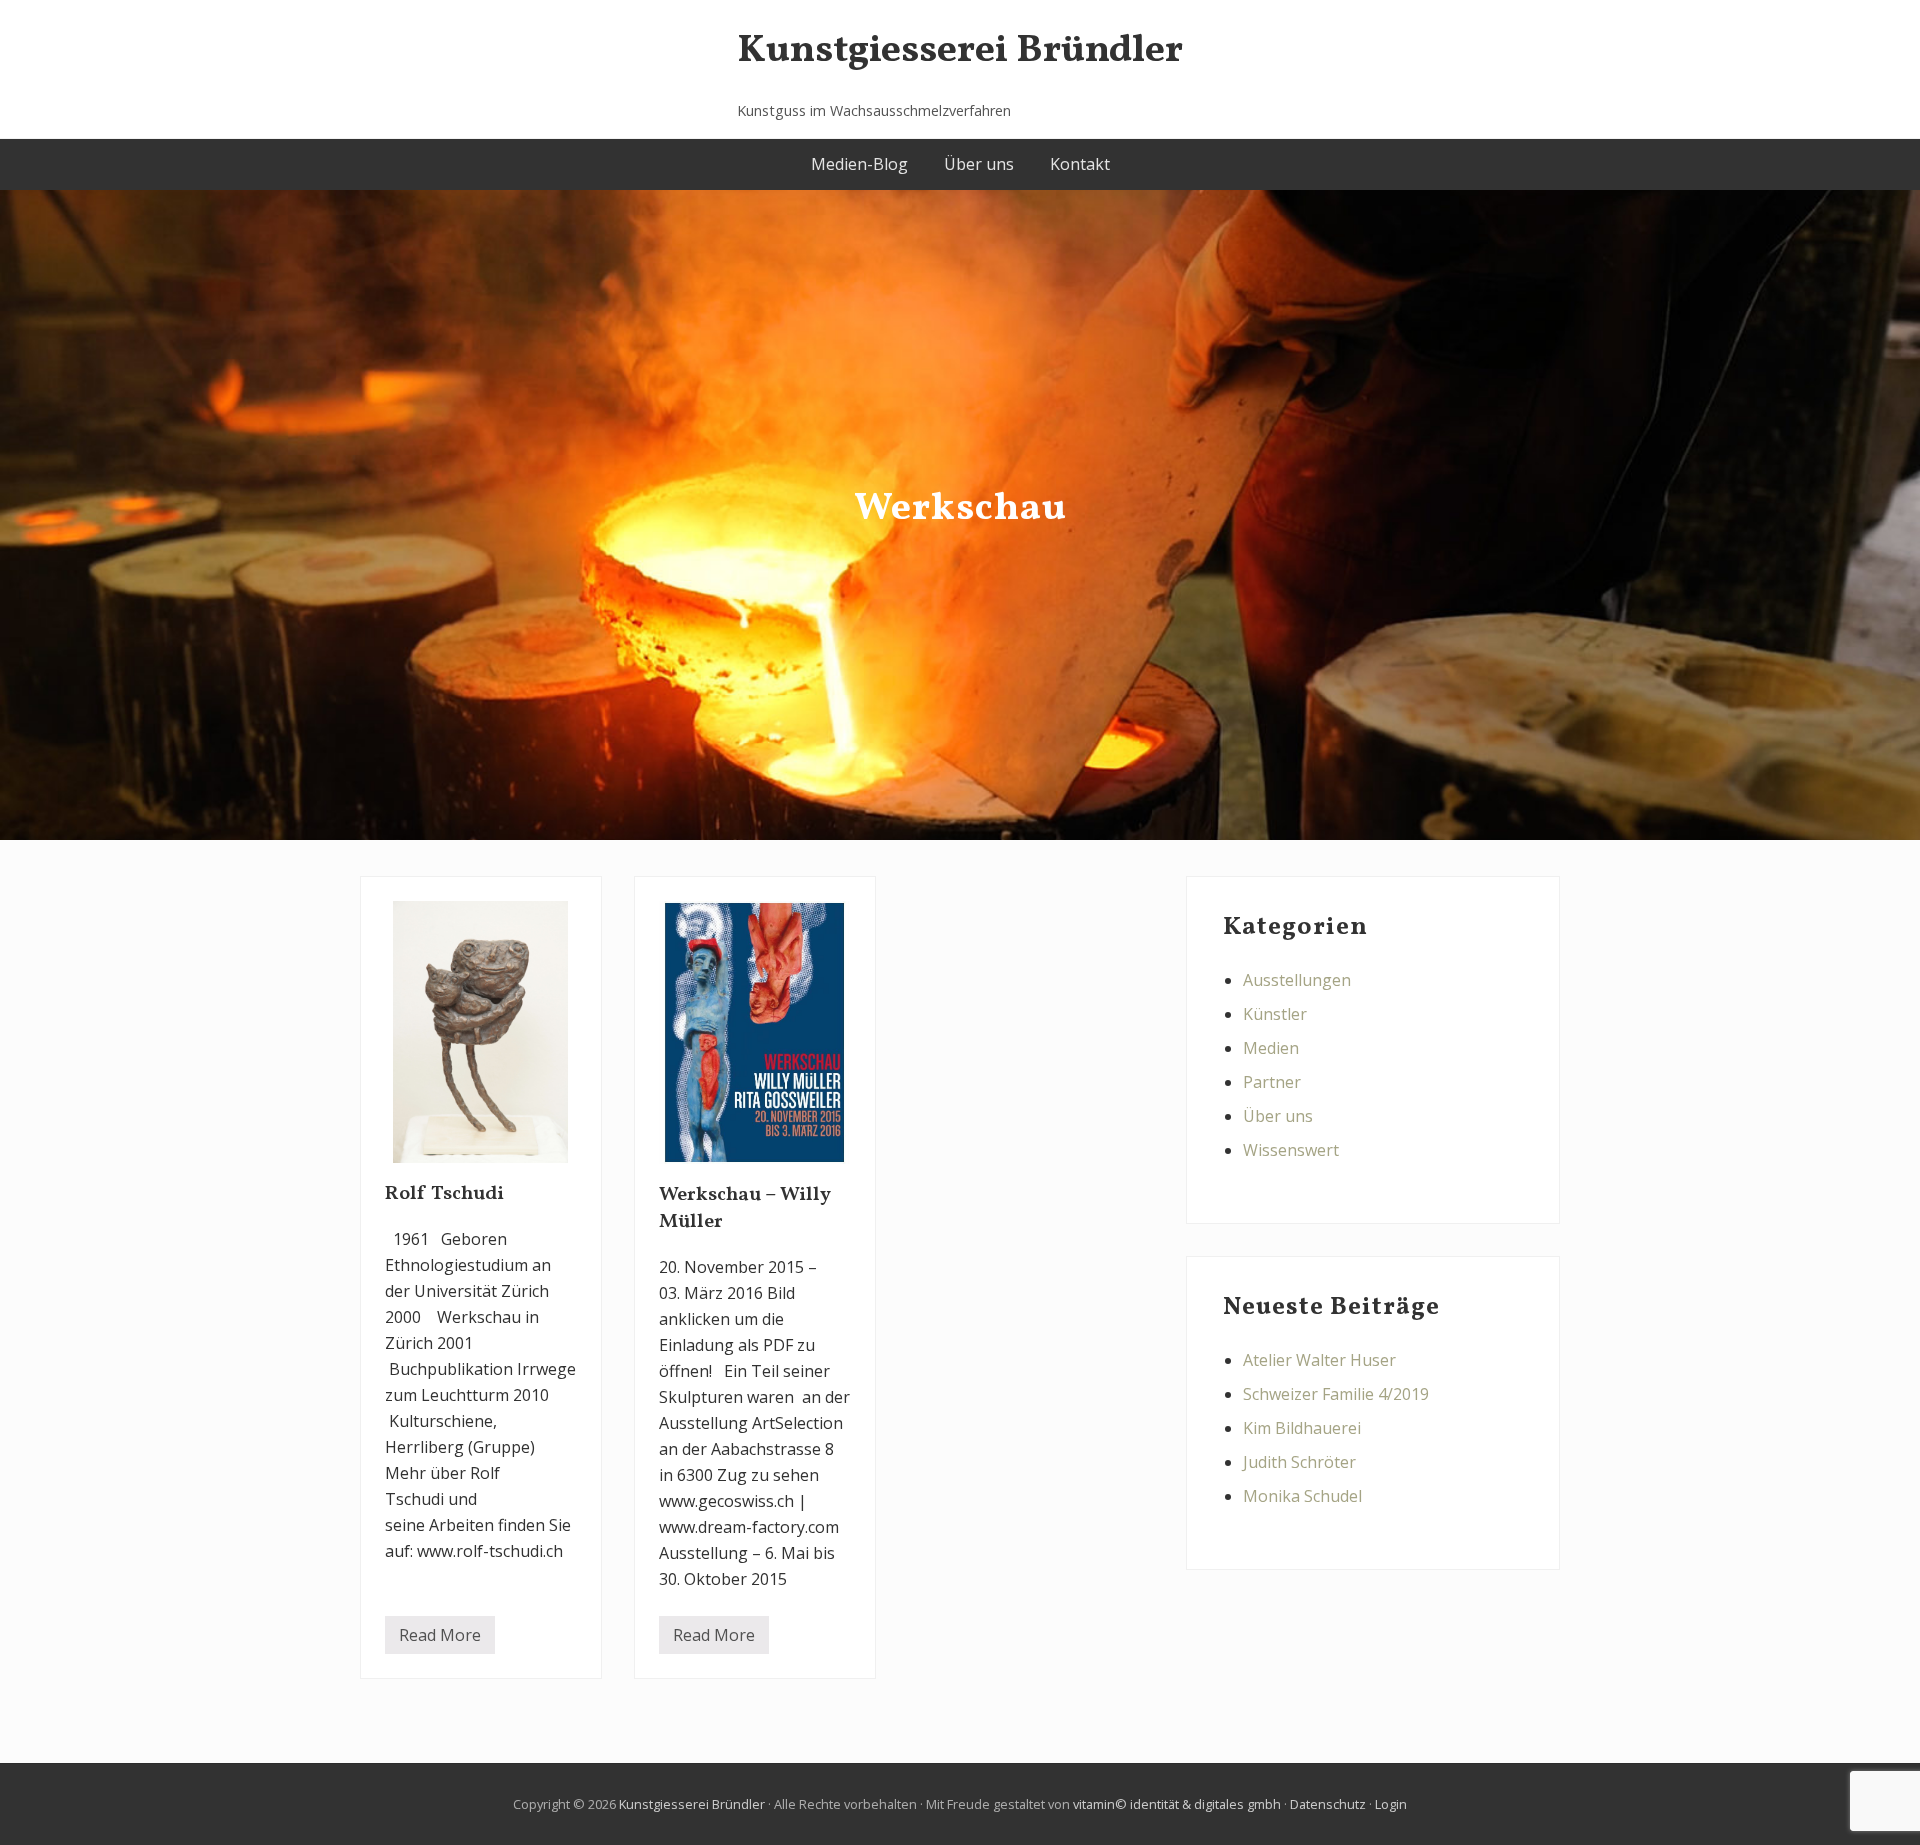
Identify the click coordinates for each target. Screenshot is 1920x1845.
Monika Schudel (1302, 1496)
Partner (1272, 1082)
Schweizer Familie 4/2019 (1336, 1394)
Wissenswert (1291, 1150)
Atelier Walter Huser (1319, 1360)
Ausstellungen (1297, 980)
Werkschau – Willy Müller (745, 1208)
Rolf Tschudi (444, 1194)
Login (1391, 1804)
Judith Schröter (1299, 1462)
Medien (1271, 1048)
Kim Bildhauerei (1302, 1428)
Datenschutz (1328, 1804)
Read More (440, 1639)
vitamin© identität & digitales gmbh (1177, 1804)
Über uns (1278, 1116)
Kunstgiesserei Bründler (960, 51)
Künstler (1275, 1014)
